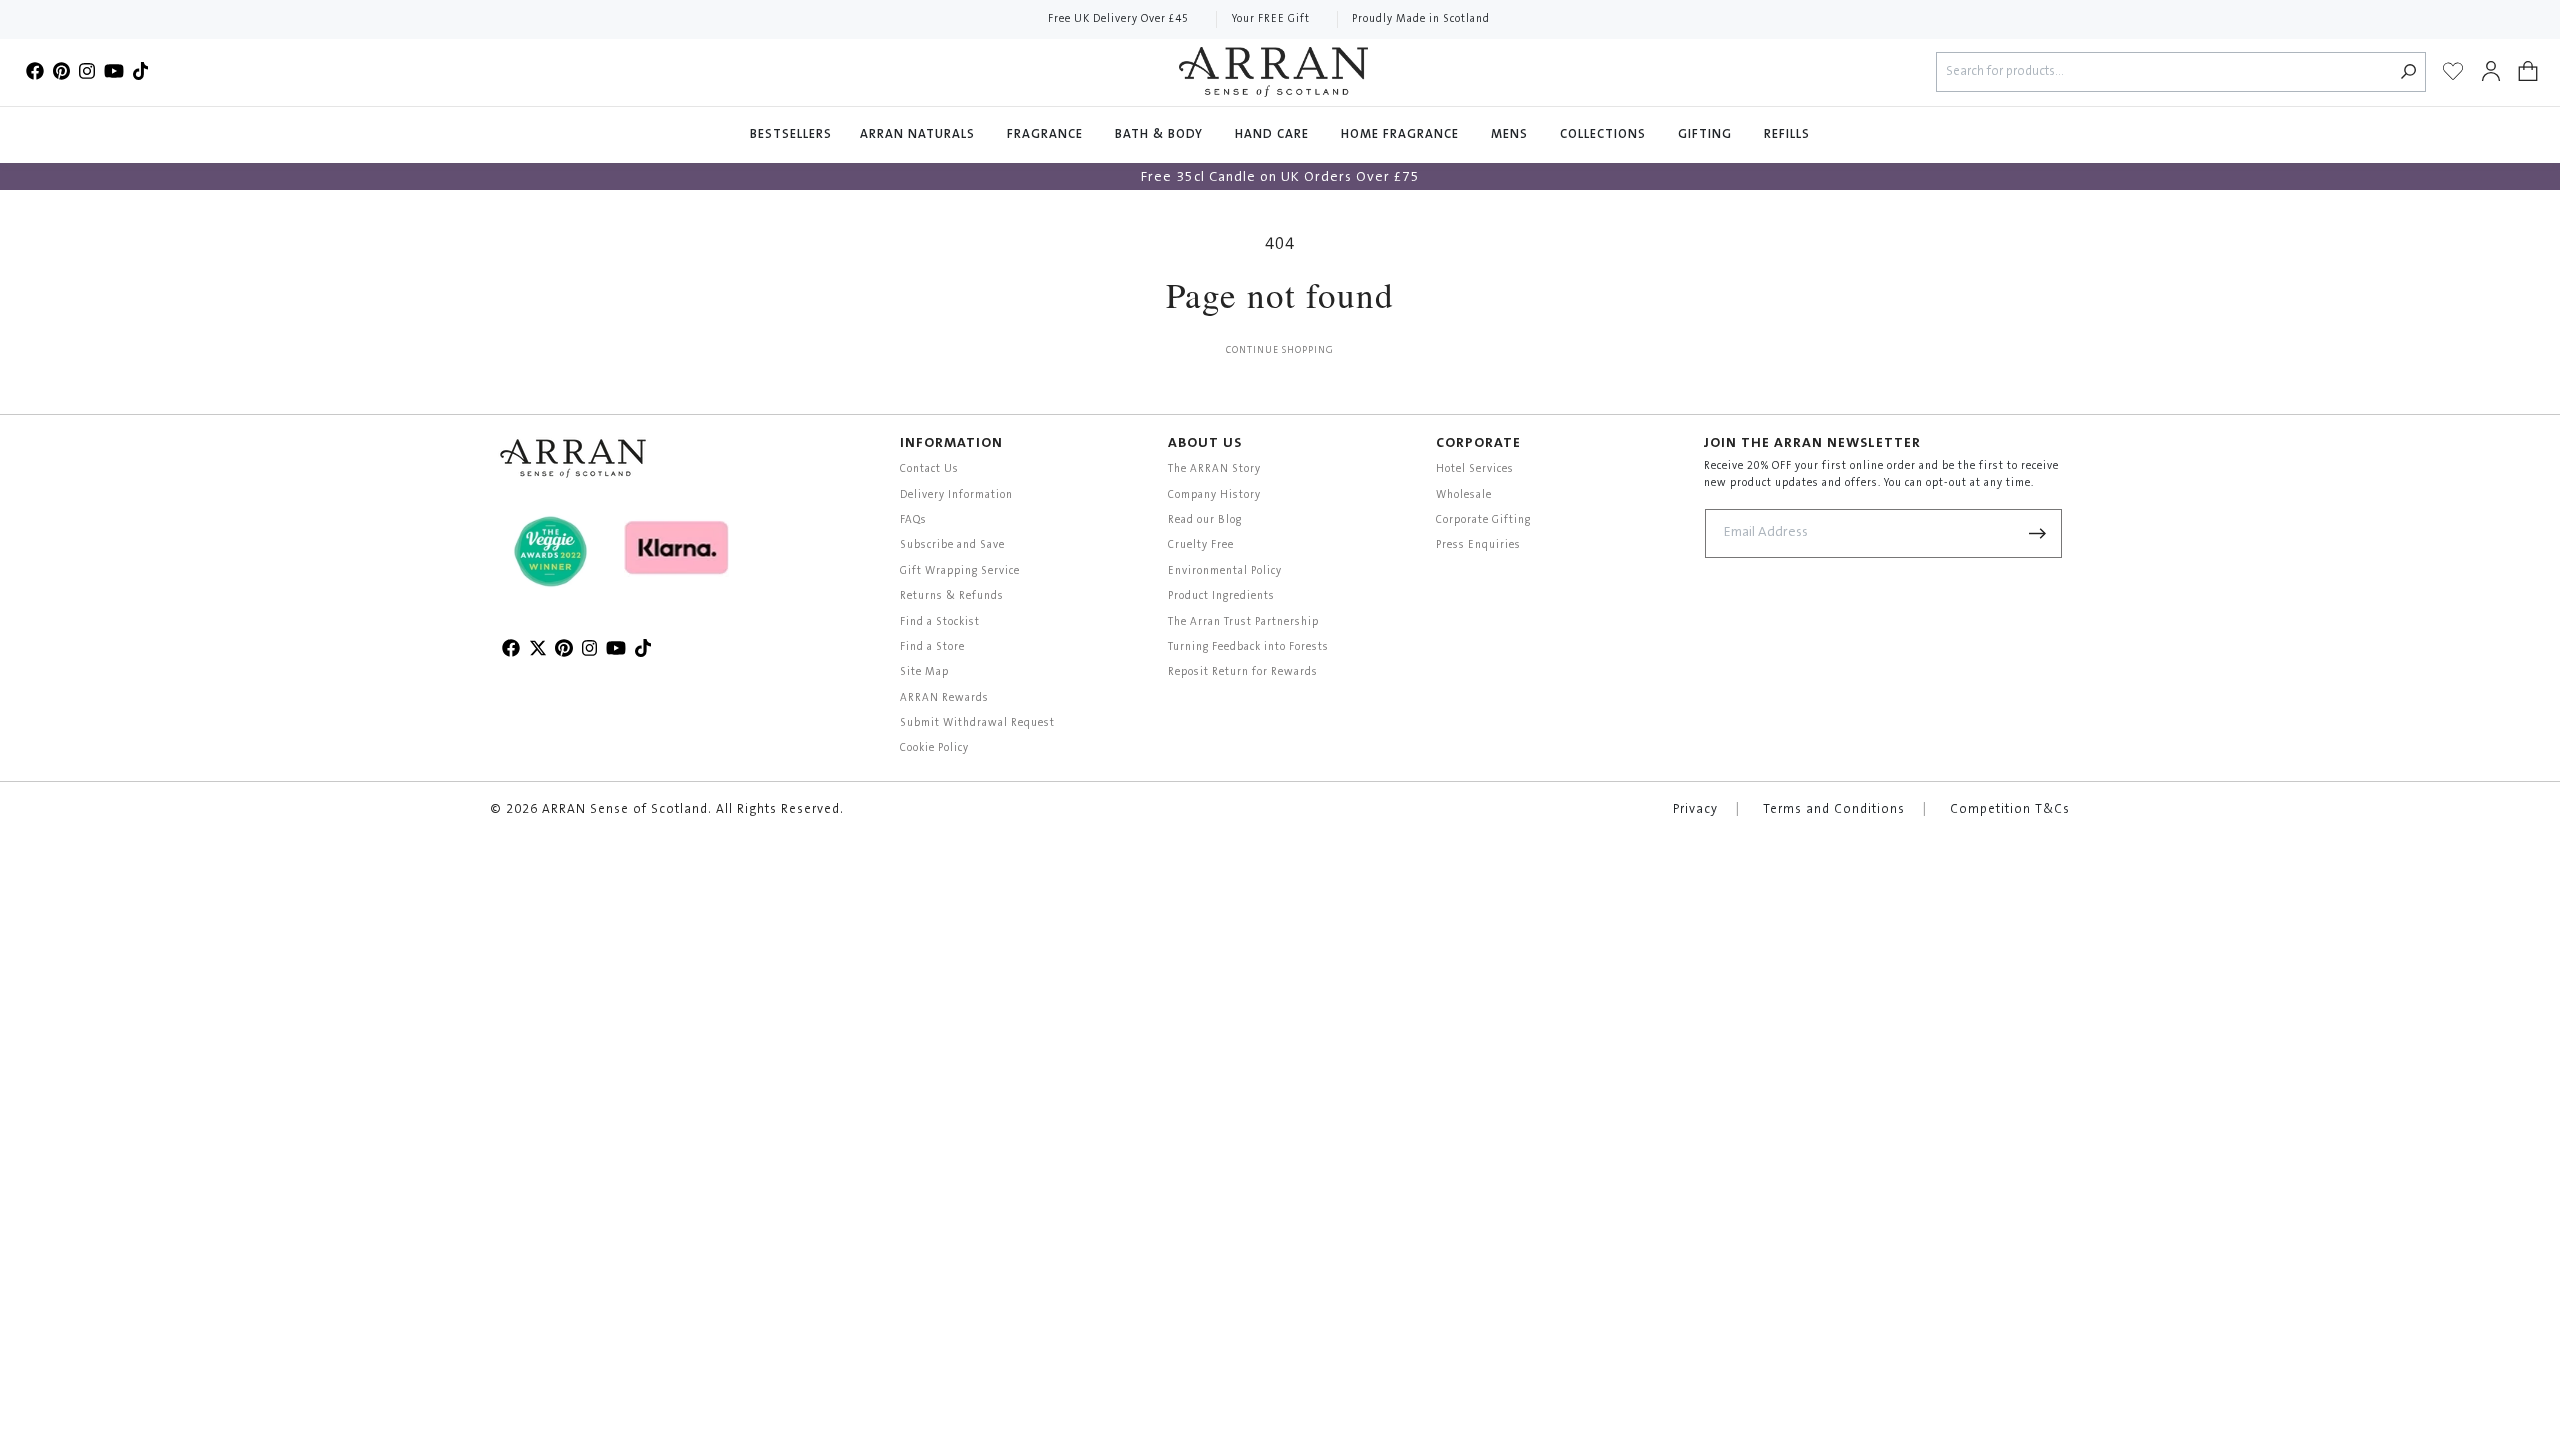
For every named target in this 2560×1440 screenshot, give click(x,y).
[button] (2528, 72)
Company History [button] (1214, 495)
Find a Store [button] (932, 647)
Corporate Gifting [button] (1483, 520)
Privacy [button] (1695, 810)
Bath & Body (1161, 135)
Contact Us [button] (929, 469)
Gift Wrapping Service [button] (960, 571)
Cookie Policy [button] (934, 748)
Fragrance (1047, 135)
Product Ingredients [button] (1221, 596)
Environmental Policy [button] (1225, 571)
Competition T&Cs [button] (2010, 810)
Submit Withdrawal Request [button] (977, 723)
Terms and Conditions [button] (1834, 810)
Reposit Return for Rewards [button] (1243, 672)
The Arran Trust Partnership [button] (1243, 622)
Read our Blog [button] (1205, 520)
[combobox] (2164, 72)
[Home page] (1273, 72)
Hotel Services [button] (1475, 469)
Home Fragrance (1402, 135)
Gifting (1707, 135)
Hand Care (1274, 135)
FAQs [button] (913, 520)
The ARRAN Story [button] (1214, 469)
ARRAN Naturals (919, 135)
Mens (1511, 135)
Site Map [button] (924, 672)
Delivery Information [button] (956, 495)
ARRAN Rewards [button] (944, 698)
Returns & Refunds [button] (952, 596)
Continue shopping (1280, 351)
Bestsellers (791, 135)
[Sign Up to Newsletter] (2038, 533)
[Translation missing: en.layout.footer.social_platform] (35, 72)
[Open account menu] (2491, 72)
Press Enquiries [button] (1478, 545)
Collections (1605, 135)
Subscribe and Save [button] (952, 545)
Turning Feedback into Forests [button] (1248, 647)
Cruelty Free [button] (1201, 545)
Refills (1787, 135)
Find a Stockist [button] (940, 622)
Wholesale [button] (1464, 495)
